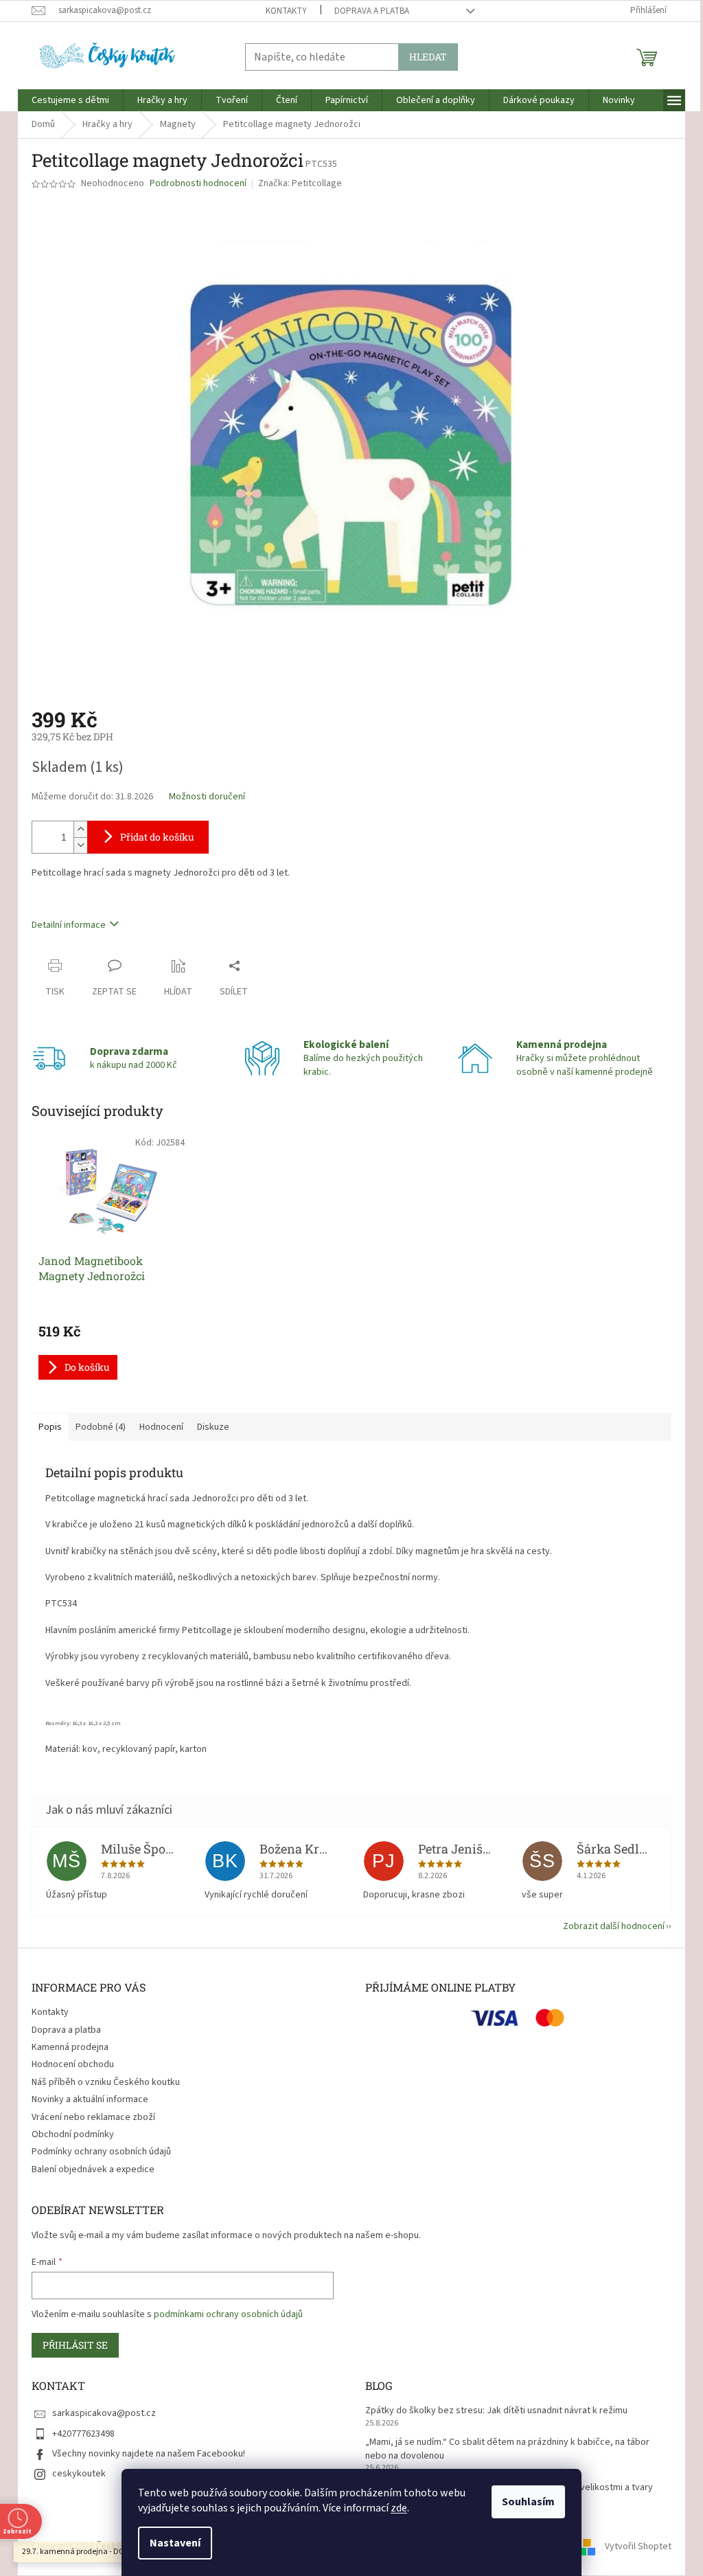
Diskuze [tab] (213, 1427)
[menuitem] (70, 100)
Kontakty (286, 11)
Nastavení (175, 2543)
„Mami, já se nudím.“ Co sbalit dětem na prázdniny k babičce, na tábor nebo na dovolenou (507, 2449)
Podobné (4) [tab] (101, 1427)
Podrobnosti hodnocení (198, 184)
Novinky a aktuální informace (90, 2099)
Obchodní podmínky (73, 2134)
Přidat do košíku (157, 837)
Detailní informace (69, 925)
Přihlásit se (75, 2345)
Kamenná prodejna (70, 2047)
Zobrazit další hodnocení (614, 1926)
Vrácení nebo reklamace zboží (93, 2117)
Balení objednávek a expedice (93, 2169)
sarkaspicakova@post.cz (104, 2413)
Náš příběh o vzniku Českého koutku (106, 2082)
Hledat (428, 57)
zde (399, 2508)
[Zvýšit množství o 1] (80, 829)
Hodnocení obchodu (73, 2064)
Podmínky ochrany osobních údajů (101, 2152)
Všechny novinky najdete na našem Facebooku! (149, 2454)
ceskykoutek (79, 2474)
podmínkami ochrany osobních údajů (228, 2314)
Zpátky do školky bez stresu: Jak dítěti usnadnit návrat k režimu (496, 2411)
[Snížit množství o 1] (80, 845)
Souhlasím (528, 2502)
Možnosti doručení (207, 797)
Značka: (300, 183)
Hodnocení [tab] (161, 1427)
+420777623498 (83, 2434)
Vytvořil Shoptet (638, 2546)
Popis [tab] (50, 1427)
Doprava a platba (372, 11)
